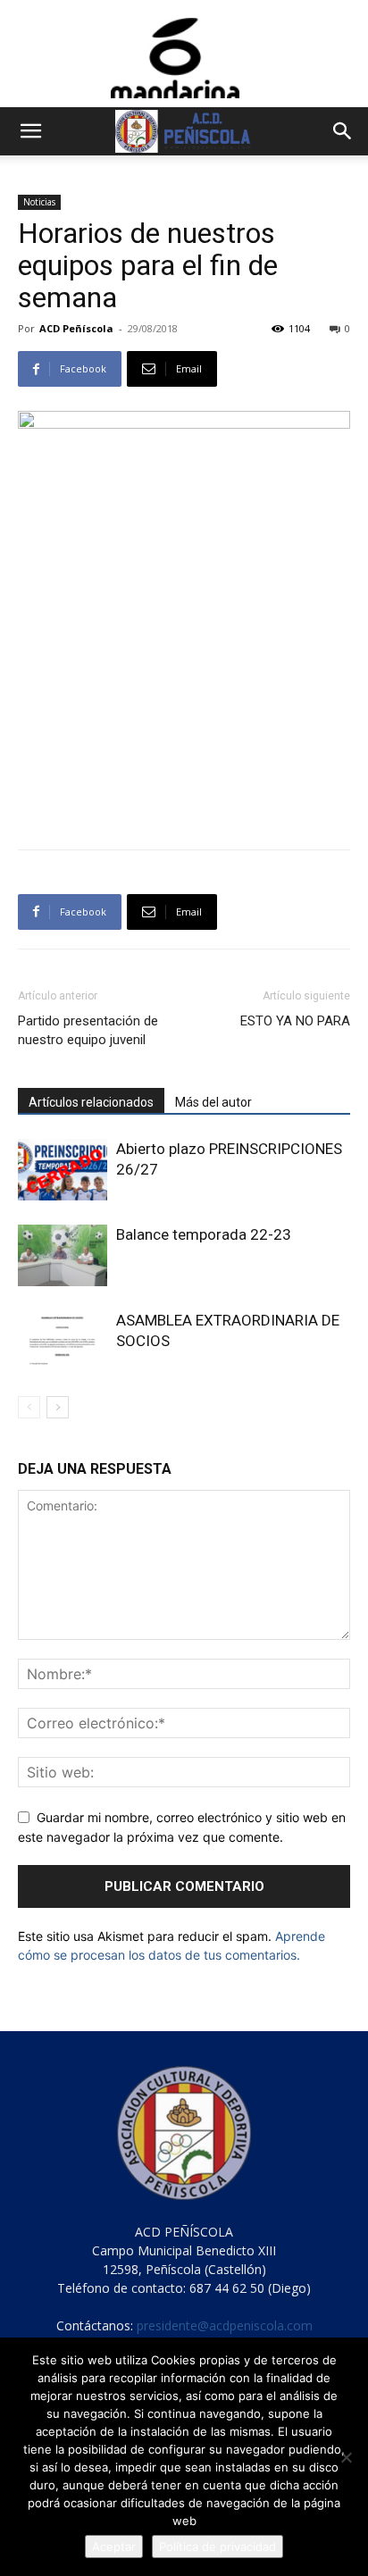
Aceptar (114, 2547)
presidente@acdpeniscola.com (225, 2325)
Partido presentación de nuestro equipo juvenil (88, 1030)
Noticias (39, 202)
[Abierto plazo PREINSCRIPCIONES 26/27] (63, 1170)
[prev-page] (29, 1407)
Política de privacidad (217, 2547)
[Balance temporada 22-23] (63, 1255)
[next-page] (58, 1407)
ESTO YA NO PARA (295, 1021)
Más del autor (213, 1102)
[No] (346, 2457)
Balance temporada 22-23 (204, 1234)
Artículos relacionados (91, 1102)
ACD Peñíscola (76, 328)
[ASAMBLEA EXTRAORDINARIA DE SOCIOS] (63, 1341)
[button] (30, 131)
